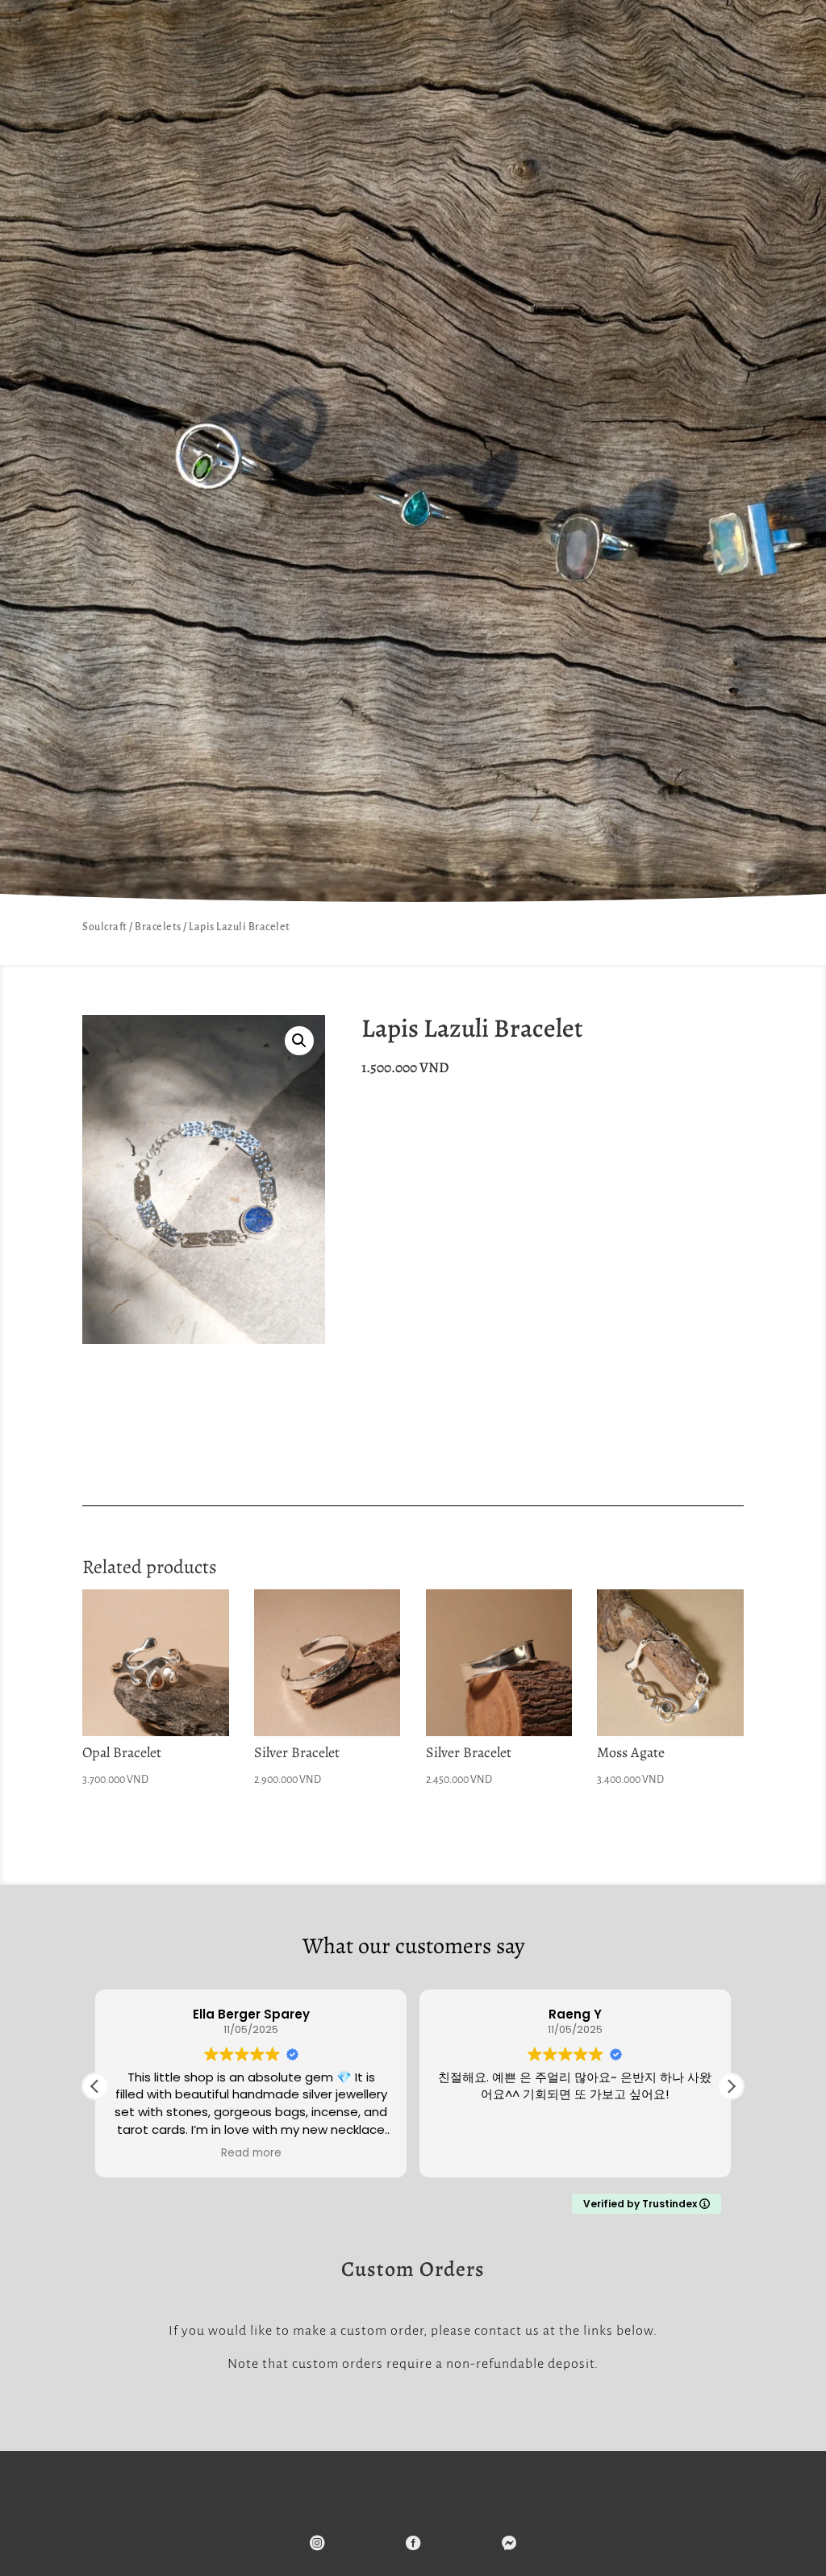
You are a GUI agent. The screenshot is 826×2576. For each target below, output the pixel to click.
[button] (299, 1041)
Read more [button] (251, 2153)
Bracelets (158, 927)
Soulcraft (105, 927)
